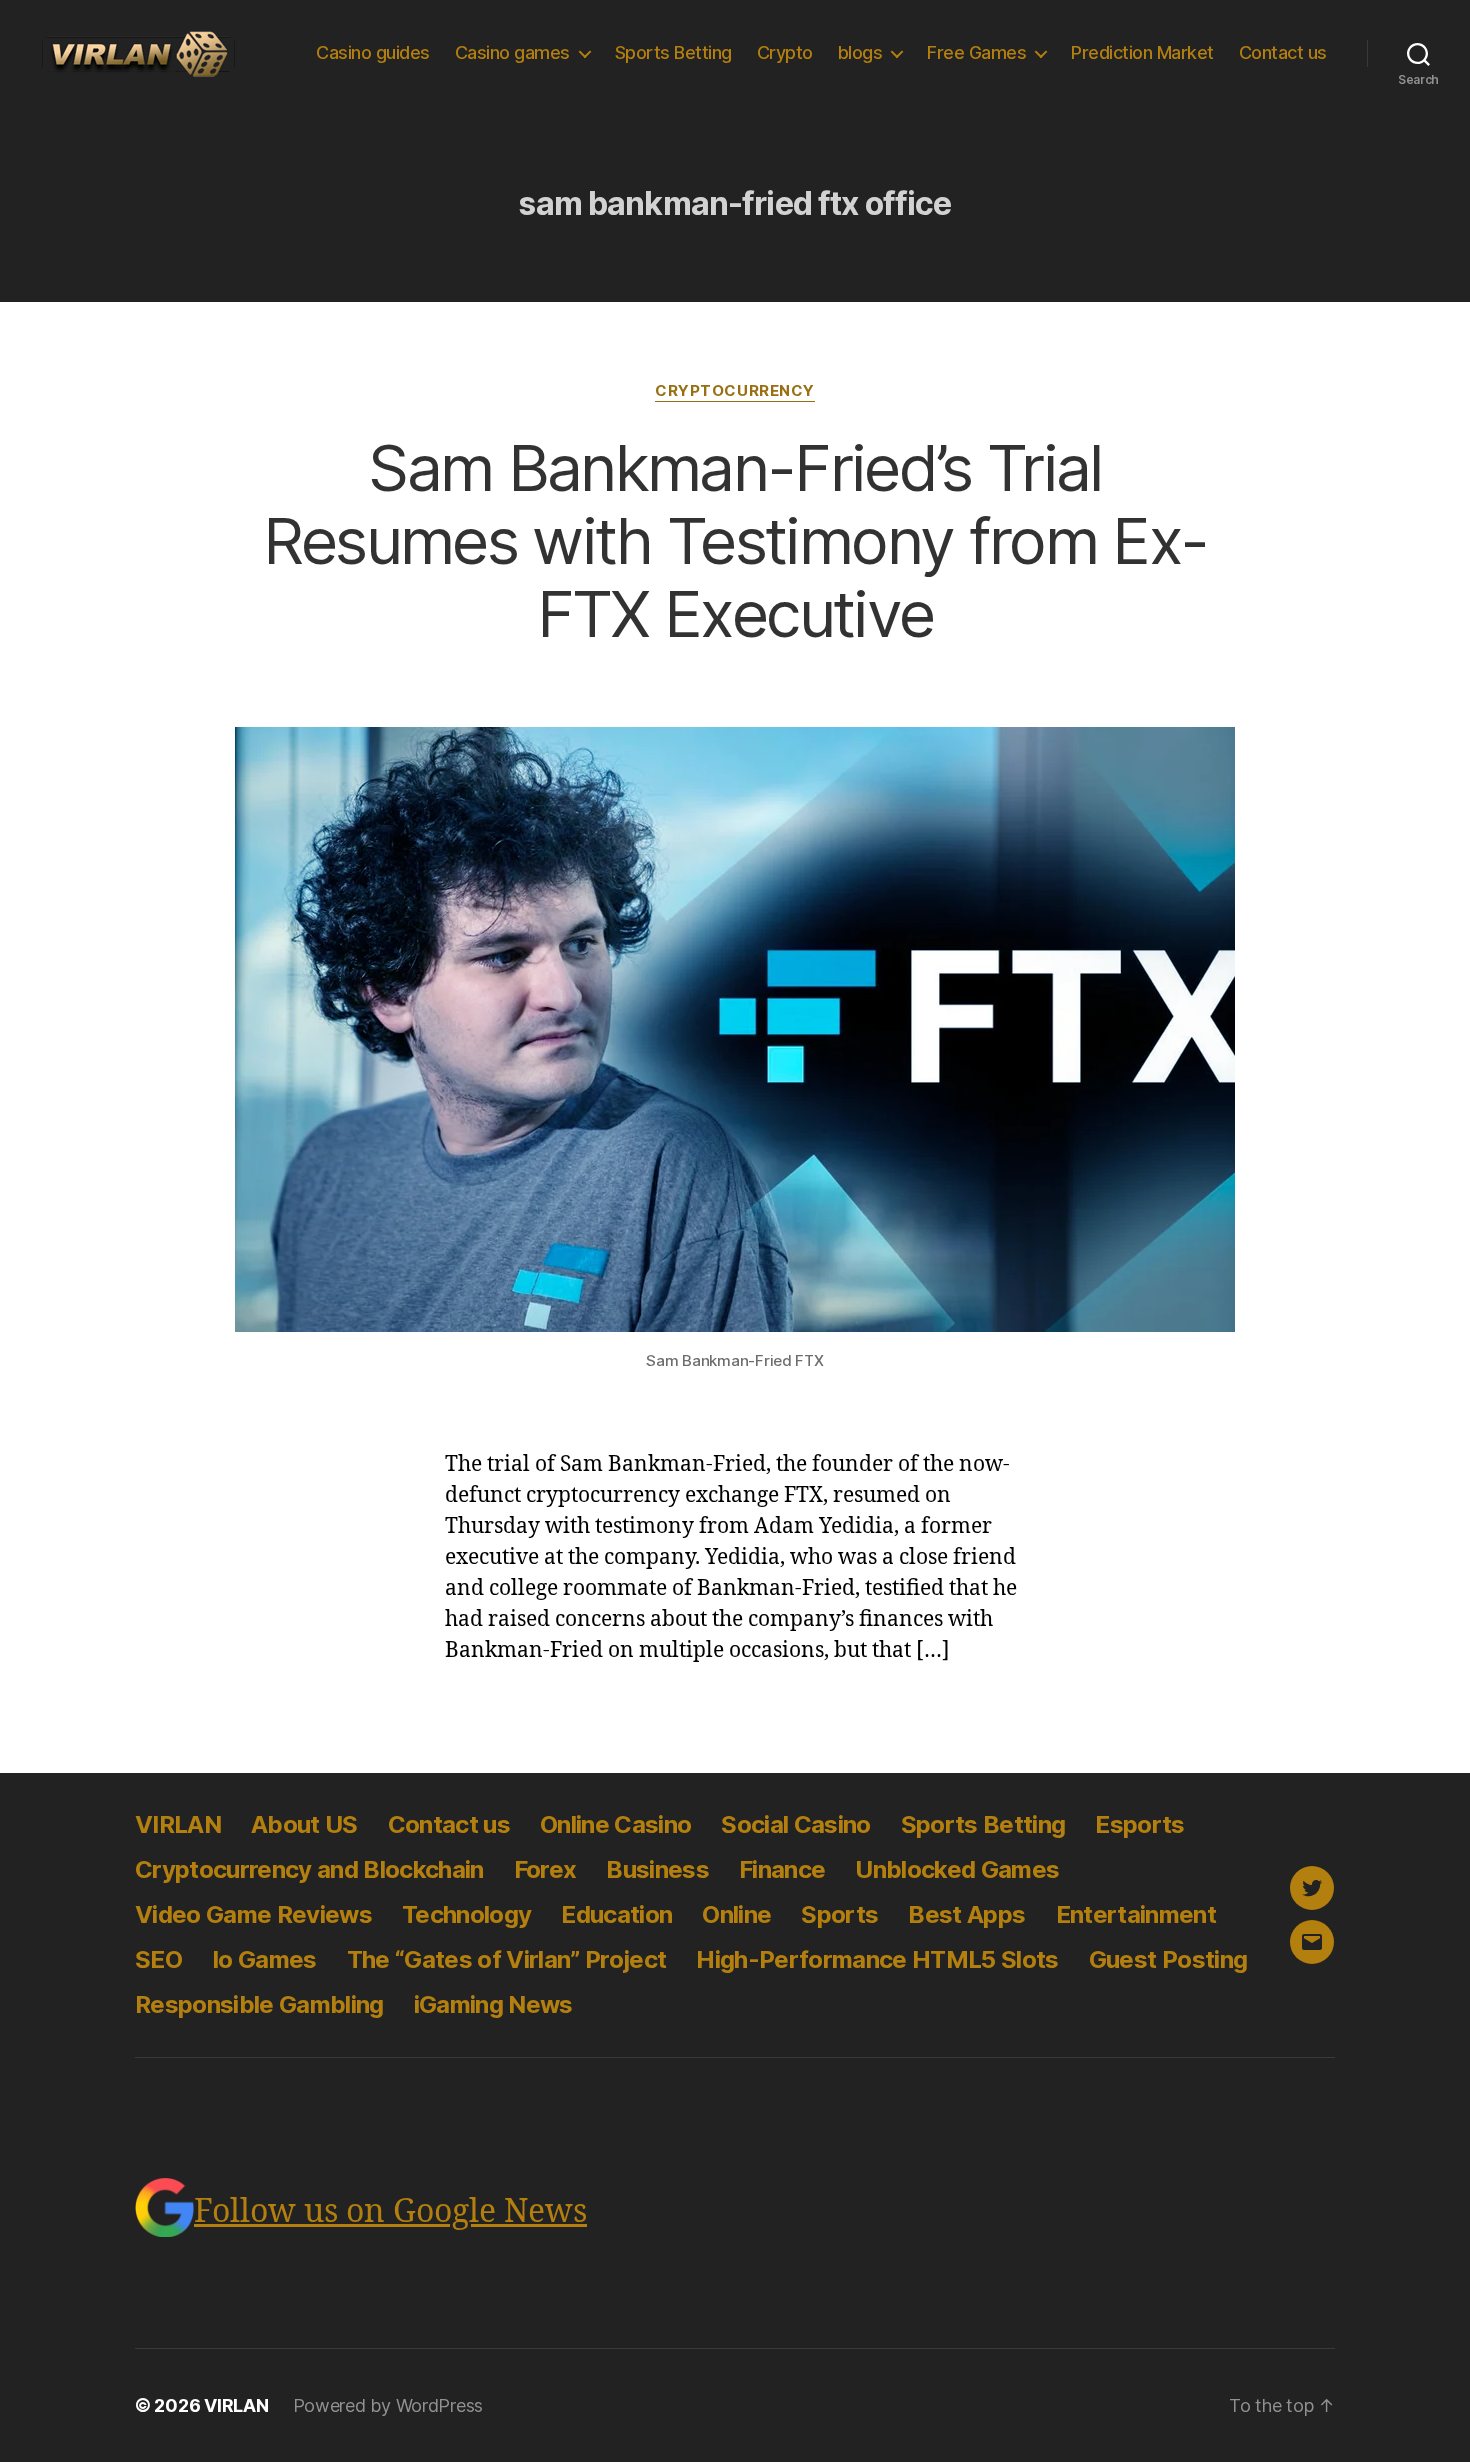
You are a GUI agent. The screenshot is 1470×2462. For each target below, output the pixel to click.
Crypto (785, 52)
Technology (466, 1914)
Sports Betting (673, 52)
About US (304, 1824)
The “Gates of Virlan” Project (507, 1959)
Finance (782, 1869)
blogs (860, 52)
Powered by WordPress (388, 2405)
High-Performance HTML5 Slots (877, 1959)
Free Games (976, 52)
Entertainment (1136, 1914)
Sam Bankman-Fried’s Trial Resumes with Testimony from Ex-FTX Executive (735, 540)
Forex (545, 1869)
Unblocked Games (957, 1869)
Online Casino (615, 1824)
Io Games (264, 1959)
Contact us (1283, 52)
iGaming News (493, 2004)
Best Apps (966, 1914)
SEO (158, 1959)
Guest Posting (1168, 1959)
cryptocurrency (735, 391)
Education (616, 1914)
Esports (1139, 1824)
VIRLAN (178, 1824)
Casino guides (373, 52)
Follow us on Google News (390, 2212)
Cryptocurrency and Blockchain (309, 1869)
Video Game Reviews (253, 1914)
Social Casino (795, 1824)
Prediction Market (1142, 52)
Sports (839, 1914)
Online (736, 1914)
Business (657, 1869)
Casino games (512, 52)
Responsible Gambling (259, 2004)
